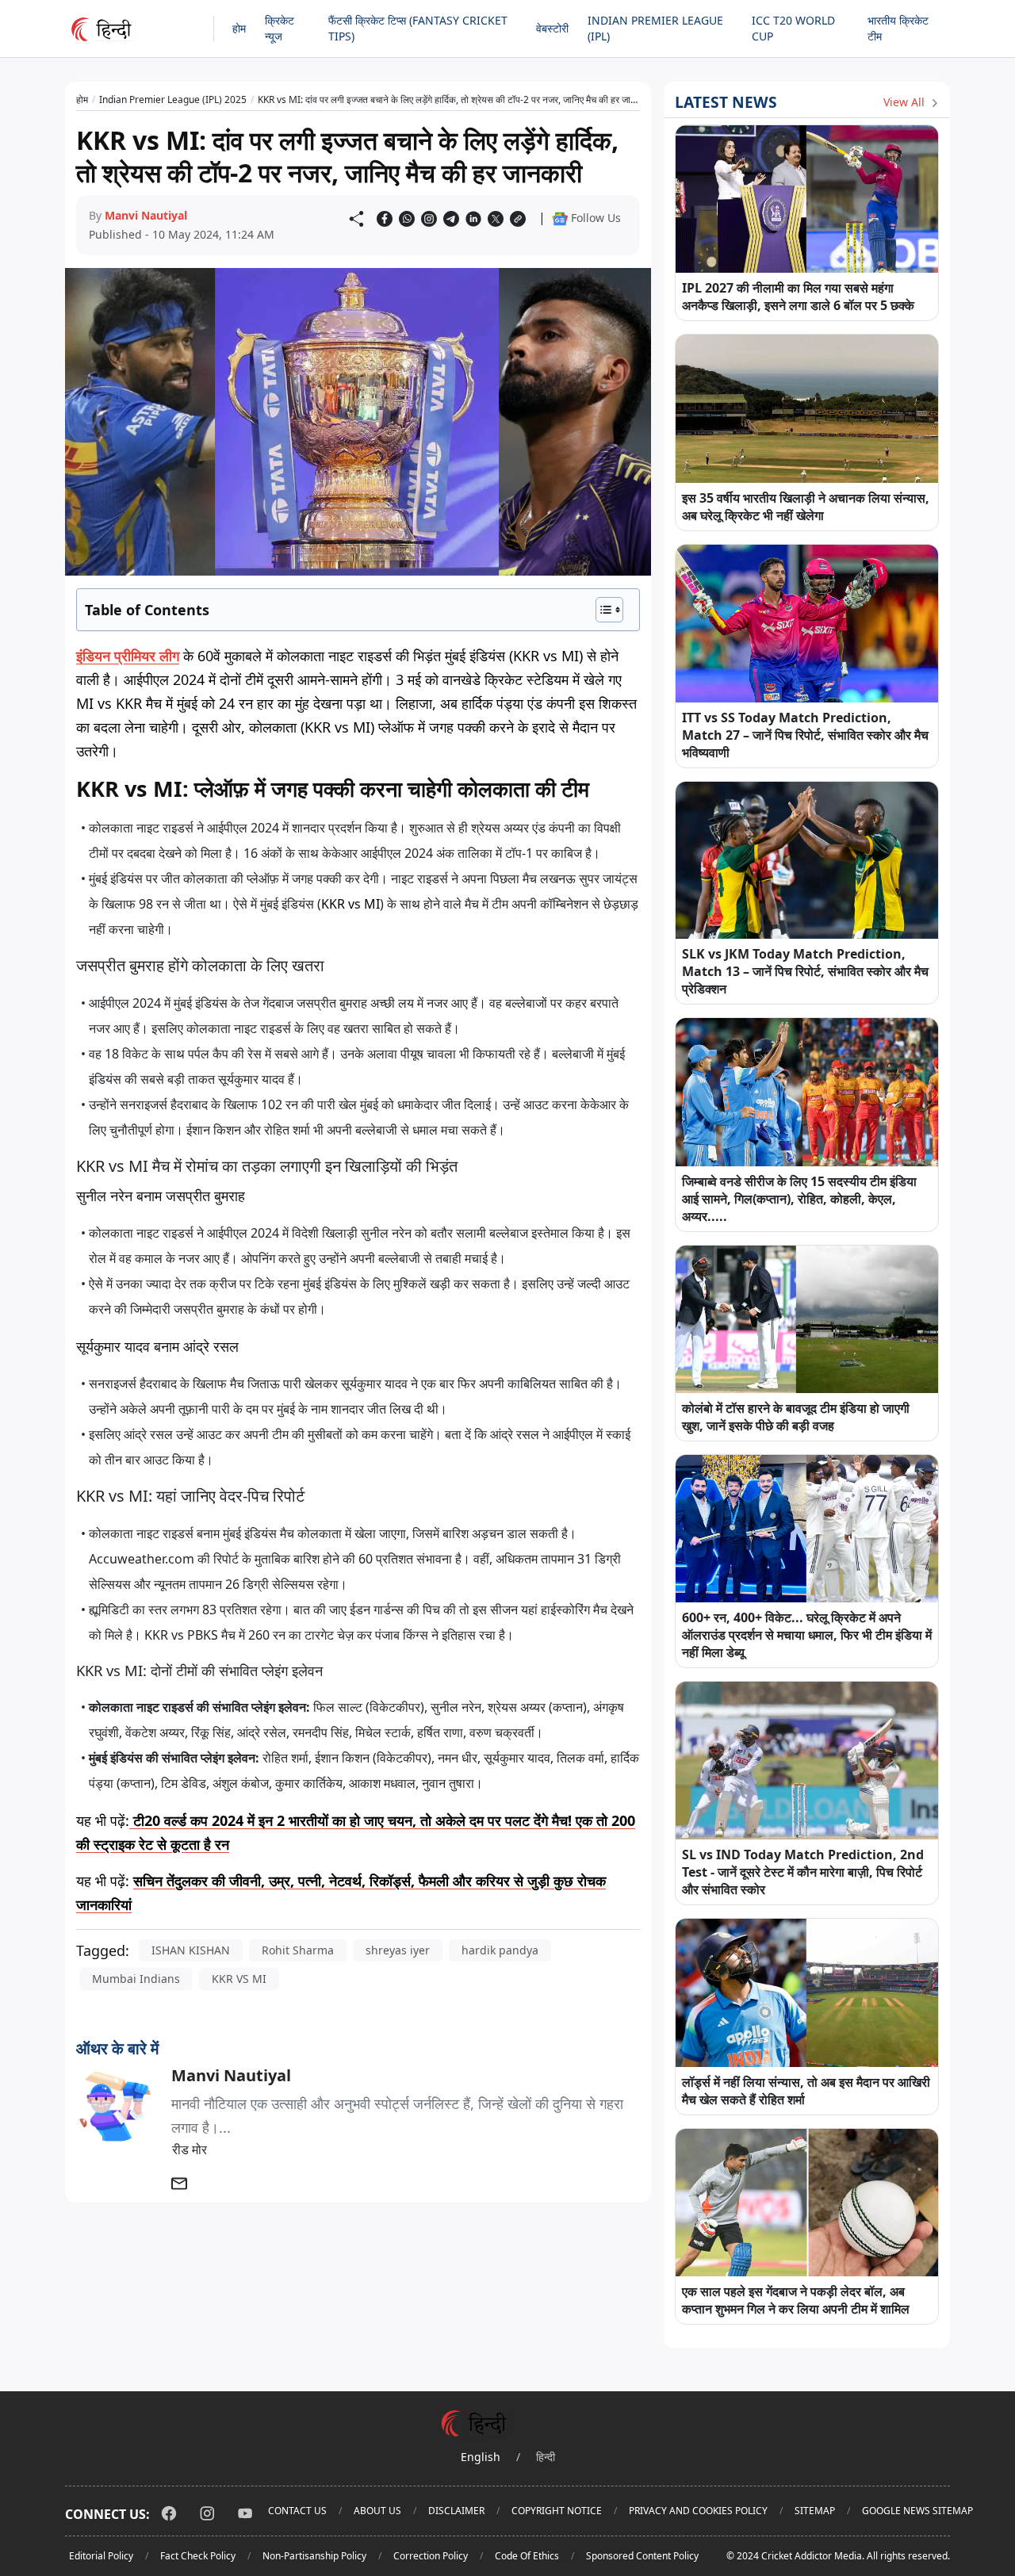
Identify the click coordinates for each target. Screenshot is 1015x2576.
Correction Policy (431, 2556)
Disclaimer (456, 2511)
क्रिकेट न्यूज (280, 28)
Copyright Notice (557, 2511)
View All (906, 102)
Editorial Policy (101, 2556)
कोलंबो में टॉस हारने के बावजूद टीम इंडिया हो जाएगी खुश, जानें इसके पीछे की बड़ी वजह (796, 1417)
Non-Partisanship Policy (314, 2556)
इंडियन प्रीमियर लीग (128, 656)
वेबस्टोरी (552, 28)
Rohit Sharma (298, 1950)
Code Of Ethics (527, 2556)
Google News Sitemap (917, 2511)
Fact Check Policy (198, 2556)
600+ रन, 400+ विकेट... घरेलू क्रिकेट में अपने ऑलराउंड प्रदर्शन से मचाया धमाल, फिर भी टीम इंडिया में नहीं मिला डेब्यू (807, 1635)
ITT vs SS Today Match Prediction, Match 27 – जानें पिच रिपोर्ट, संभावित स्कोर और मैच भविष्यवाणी (805, 735)
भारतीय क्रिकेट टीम (898, 28)
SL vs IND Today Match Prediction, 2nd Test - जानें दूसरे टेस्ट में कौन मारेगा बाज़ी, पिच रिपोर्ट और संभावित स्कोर (803, 1872)
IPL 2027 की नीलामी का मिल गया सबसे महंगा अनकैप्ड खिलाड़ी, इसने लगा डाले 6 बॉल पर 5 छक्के (798, 297)
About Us (377, 2511)
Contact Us (297, 2511)
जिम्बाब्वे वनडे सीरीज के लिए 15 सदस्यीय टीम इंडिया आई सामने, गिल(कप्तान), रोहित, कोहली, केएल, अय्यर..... (799, 1199)
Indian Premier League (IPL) (655, 28)
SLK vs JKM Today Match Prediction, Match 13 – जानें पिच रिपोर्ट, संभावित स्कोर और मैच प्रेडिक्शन (805, 971)
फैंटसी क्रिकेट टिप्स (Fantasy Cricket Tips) (418, 28)
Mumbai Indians (136, 1979)
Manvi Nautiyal (146, 215)
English (481, 2457)
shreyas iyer (398, 1950)
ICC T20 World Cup (793, 28)
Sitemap (815, 2511)
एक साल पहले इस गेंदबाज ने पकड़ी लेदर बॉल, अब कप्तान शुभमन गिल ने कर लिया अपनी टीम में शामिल (796, 2300)
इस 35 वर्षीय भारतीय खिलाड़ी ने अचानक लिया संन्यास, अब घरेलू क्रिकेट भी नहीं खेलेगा (806, 507)
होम (239, 28)
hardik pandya (500, 1950)
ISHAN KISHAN (191, 1950)
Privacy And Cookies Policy (698, 2511)
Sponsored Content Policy (642, 2556)
